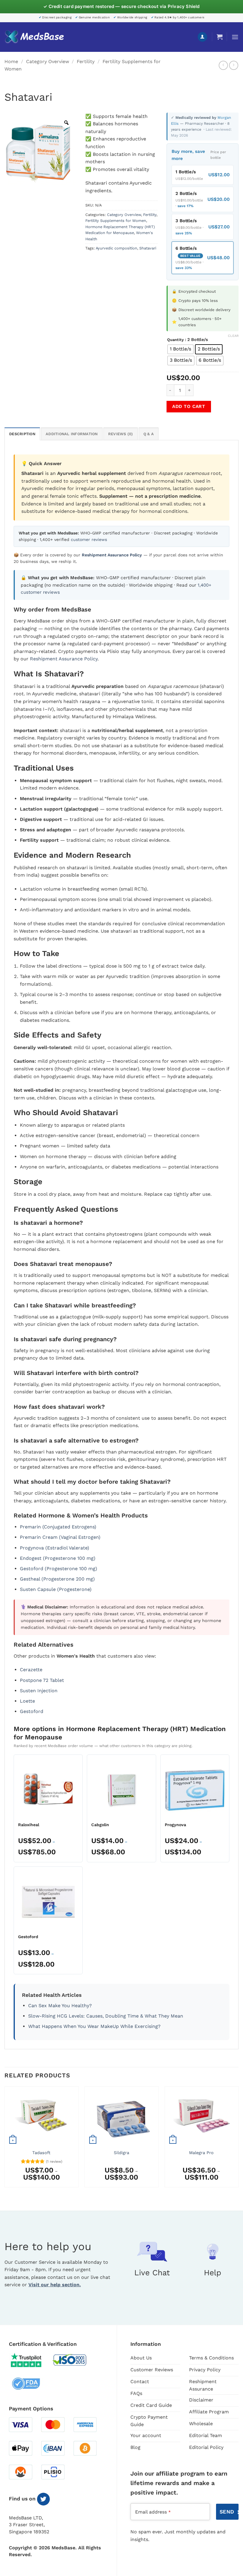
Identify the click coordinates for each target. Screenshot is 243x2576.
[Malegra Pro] (202, 2116)
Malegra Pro (201, 2153)
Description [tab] (22, 434)
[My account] (202, 37)
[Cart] (220, 37)
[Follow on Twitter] (43, 2499)
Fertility (86, 61)
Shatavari (148, 248)
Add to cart (189, 406)
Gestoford (32, 1711)
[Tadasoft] (41, 2116)
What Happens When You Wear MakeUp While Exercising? (94, 2026)
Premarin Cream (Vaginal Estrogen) (60, 1537)
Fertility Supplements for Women (116, 221)
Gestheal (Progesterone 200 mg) (57, 1579)
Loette (27, 1701)
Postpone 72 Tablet (42, 1680)
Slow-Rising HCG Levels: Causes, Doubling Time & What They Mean (106, 2016)
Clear (233, 336)
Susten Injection (39, 1691)
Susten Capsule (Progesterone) (56, 1589)
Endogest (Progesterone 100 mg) (58, 1558)
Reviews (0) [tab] (121, 434)
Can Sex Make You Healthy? (60, 2006)
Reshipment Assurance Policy (64, 659)
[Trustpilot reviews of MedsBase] (31, 2360)
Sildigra (121, 2153)
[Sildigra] (121, 2116)
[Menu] (235, 37)
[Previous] (5, 2139)
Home (11, 61)
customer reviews (89, 539)
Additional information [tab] (72, 434)
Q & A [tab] (149, 434)
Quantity (175, 340)
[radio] (180, 349)
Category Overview (48, 61)
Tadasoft (41, 2153)
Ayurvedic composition (116, 248)
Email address (153, 2512)
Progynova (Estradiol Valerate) (55, 1548)
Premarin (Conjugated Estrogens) (58, 1527)
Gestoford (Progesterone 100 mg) (59, 1569)
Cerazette (31, 1670)
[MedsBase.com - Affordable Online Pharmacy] (34, 37)
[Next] (238, 2139)
